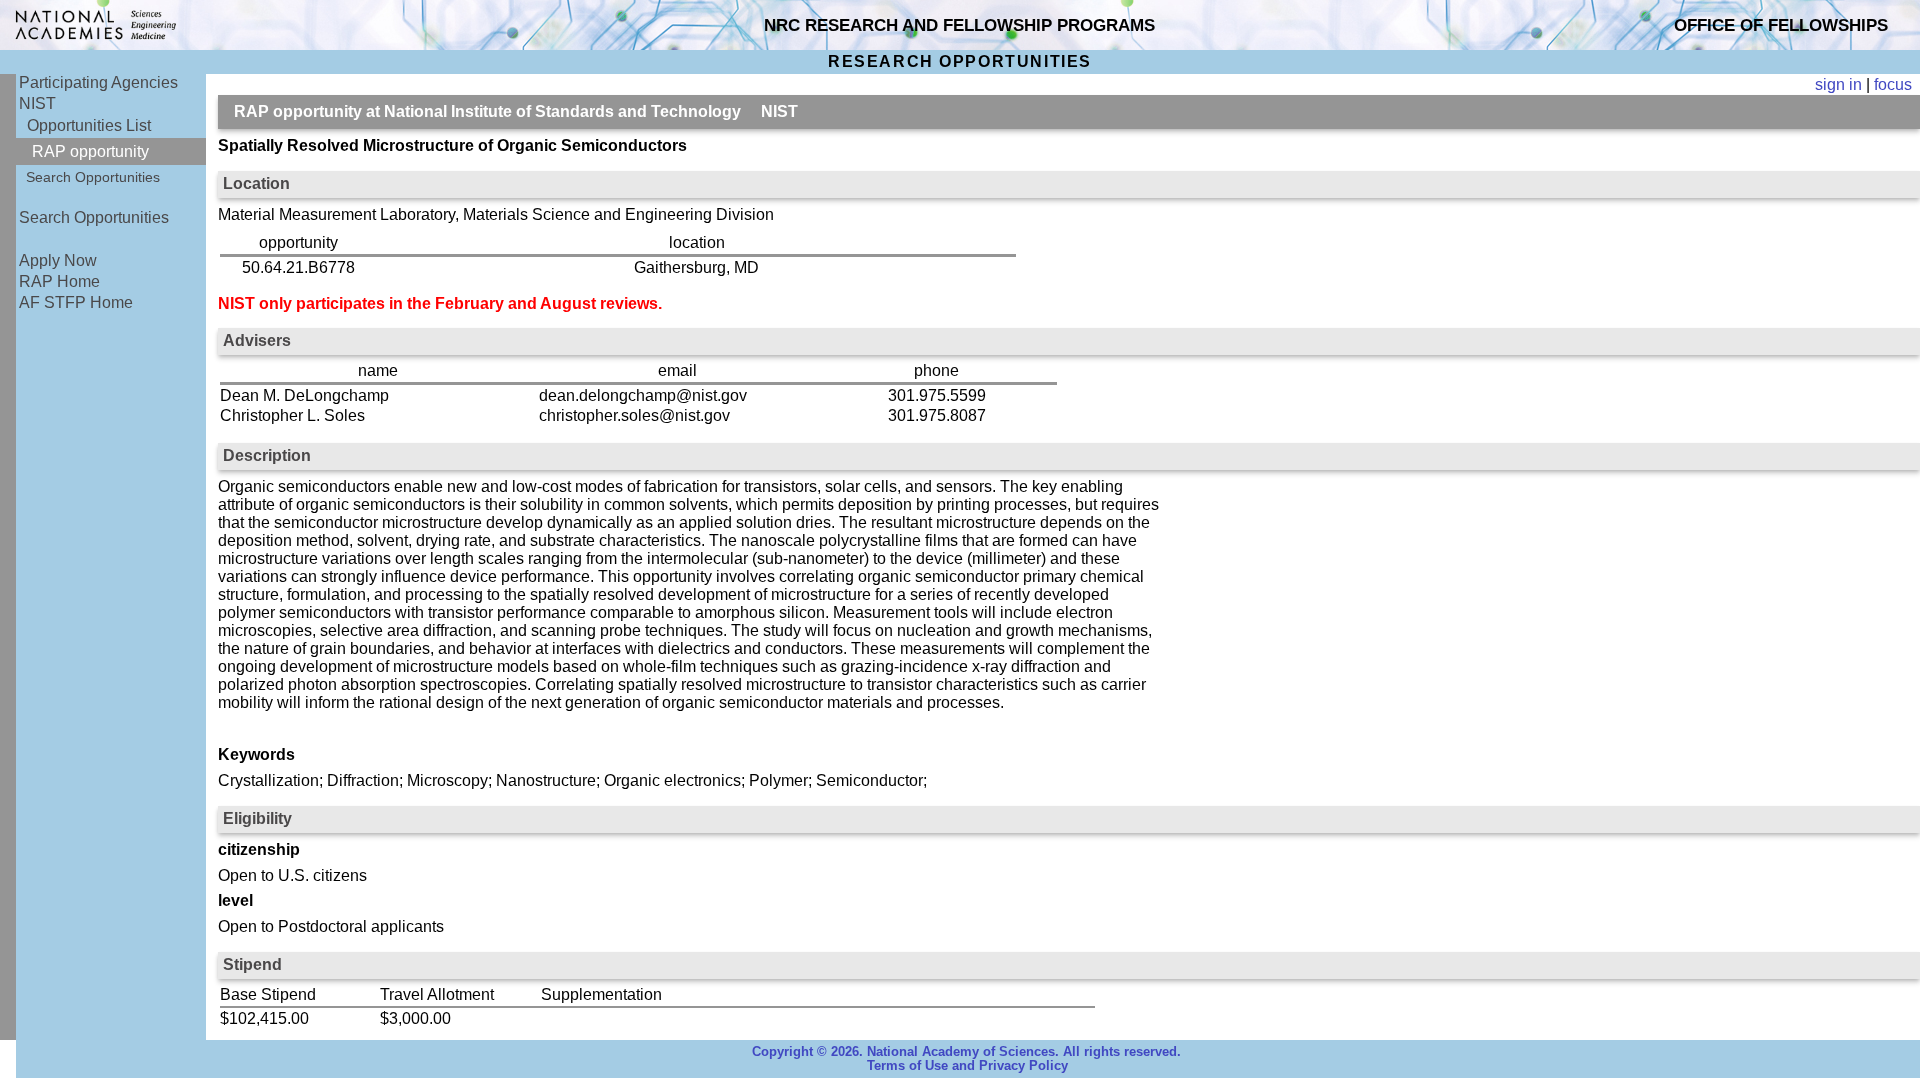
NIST (37, 103)
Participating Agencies (98, 82)
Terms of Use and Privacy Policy (967, 1066)
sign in (1838, 84)
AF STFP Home (76, 302)
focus (1893, 84)
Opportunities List (89, 125)
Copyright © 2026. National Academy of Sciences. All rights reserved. (966, 1052)
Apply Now (58, 260)
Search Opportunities (93, 177)
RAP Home (59, 281)
